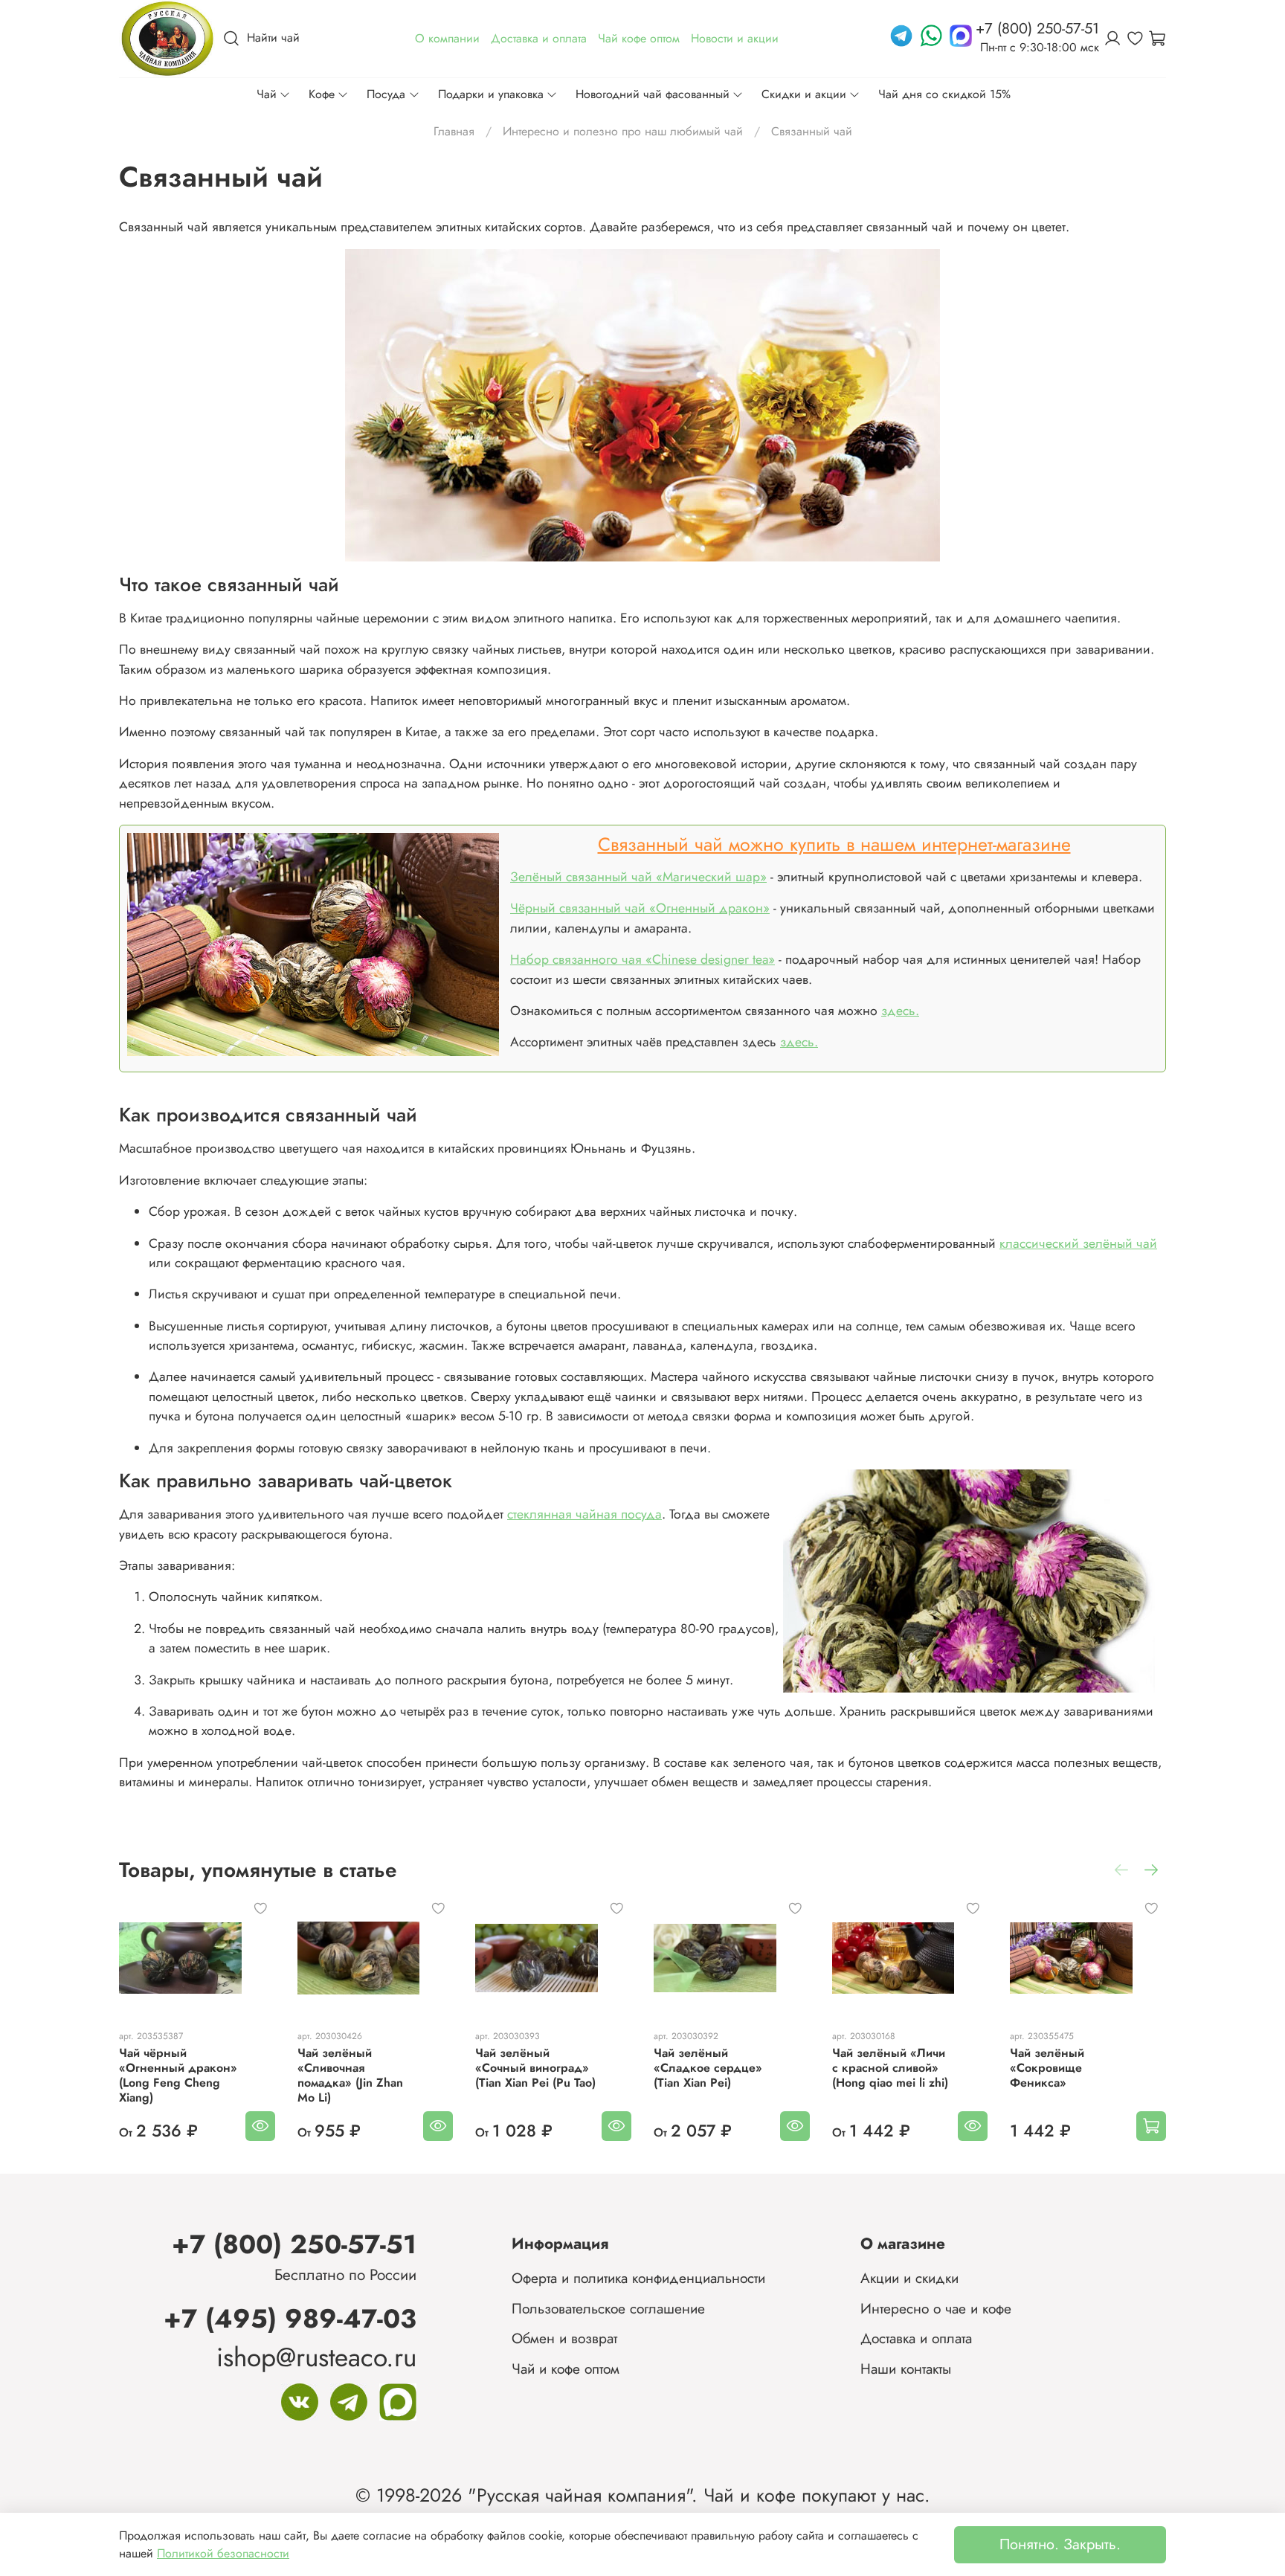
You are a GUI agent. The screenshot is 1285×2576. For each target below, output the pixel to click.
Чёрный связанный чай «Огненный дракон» (640, 908)
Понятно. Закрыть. (1060, 2544)
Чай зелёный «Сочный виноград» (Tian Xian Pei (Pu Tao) (535, 2068)
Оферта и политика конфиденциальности (638, 2278)
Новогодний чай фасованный (653, 94)
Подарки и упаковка (491, 94)
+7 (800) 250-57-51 (294, 2244)
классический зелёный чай (1078, 1243)
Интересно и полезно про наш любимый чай (623, 131)
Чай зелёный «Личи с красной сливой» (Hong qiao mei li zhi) (890, 2068)
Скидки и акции (804, 94)
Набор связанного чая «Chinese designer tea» (642, 959)
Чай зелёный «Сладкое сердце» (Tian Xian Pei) (708, 2068)
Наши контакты (906, 2369)
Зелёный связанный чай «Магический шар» (638, 877)
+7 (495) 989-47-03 (290, 2318)
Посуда (386, 94)
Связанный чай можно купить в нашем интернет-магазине (834, 844)
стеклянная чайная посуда (584, 1514)
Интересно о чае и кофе (936, 2308)
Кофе (322, 94)
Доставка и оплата (916, 2338)
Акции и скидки (909, 2278)
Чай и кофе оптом (566, 2369)
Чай (267, 94)
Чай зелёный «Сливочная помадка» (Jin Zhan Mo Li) (350, 2075)
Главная (454, 131)
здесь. (900, 1011)
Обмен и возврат (564, 2338)
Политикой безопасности (223, 2553)
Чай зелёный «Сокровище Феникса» (1047, 2068)
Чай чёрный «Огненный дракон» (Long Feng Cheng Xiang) (178, 2075)
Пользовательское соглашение (608, 2308)
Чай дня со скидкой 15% (944, 94)
